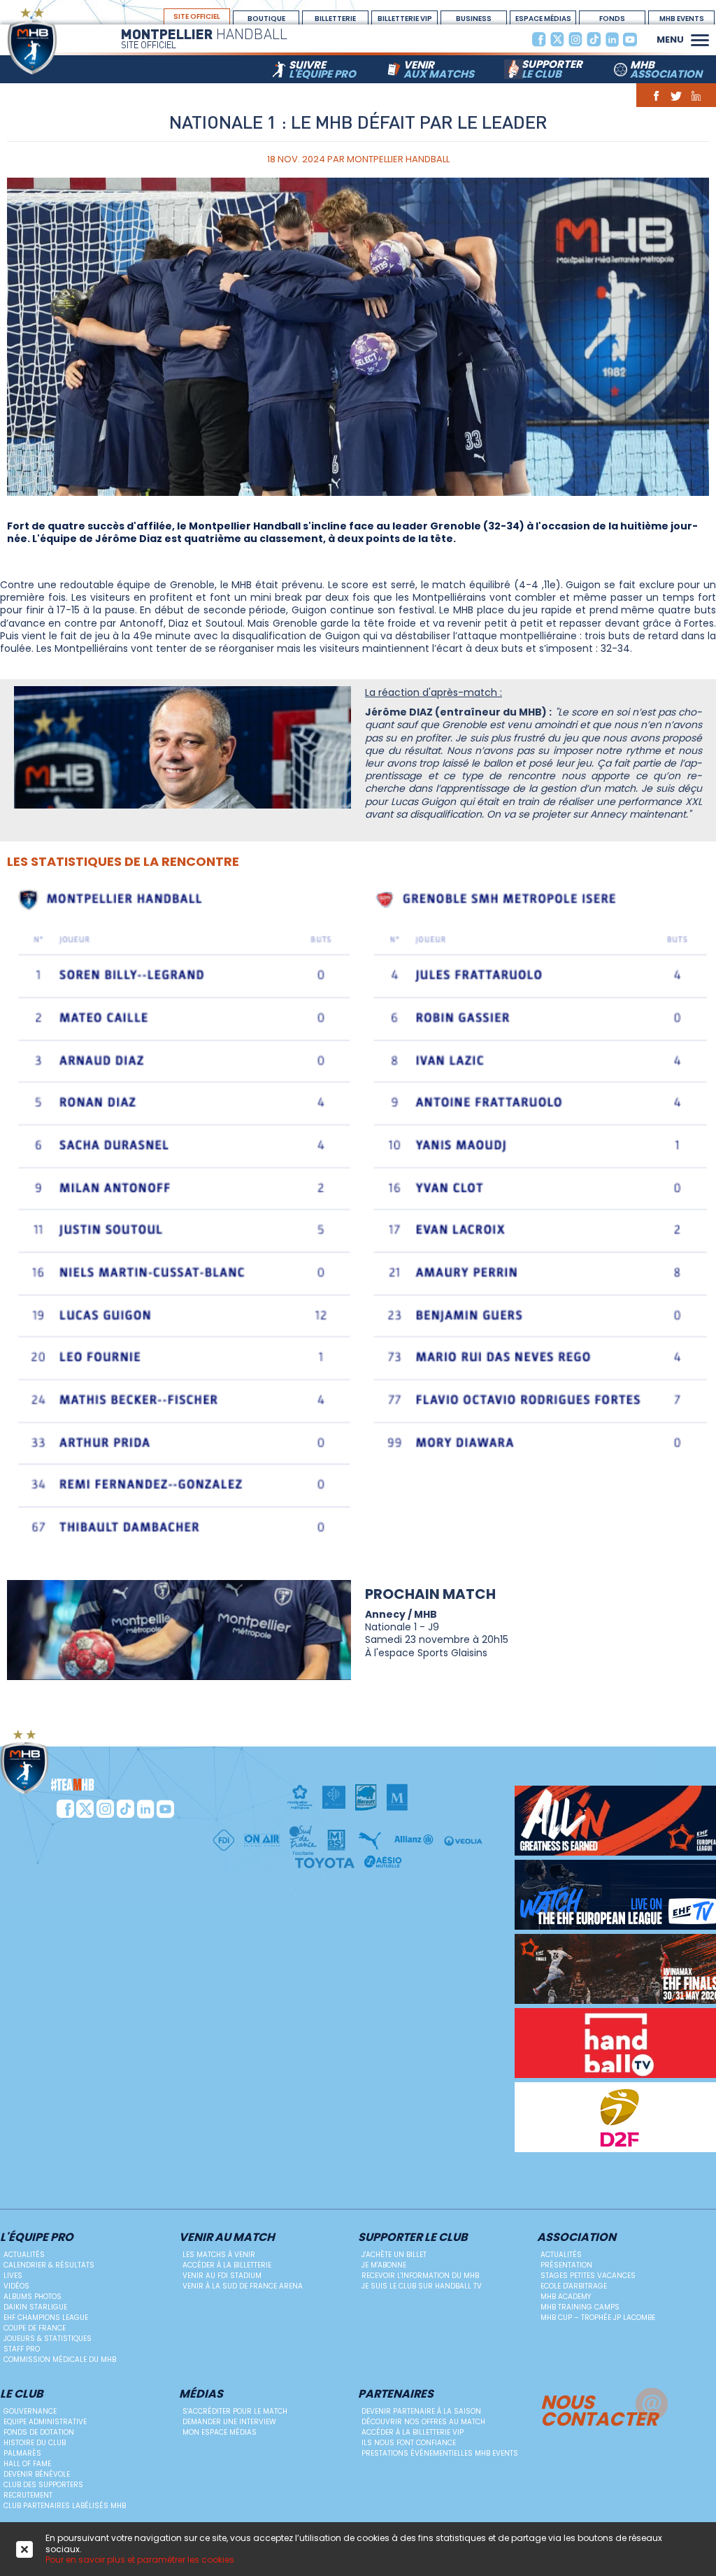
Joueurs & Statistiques (48, 2339)
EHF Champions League (46, 2318)
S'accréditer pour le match (235, 2411)
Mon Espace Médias (220, 2432)
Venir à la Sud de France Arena (243, 2286)
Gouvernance (30, 2411)
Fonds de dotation (39, 2432)
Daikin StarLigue (35, 2307)
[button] (700, 38)
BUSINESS (474, 19)
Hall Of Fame (27, 2464)
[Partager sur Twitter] (676, 95)
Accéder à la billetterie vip (413, 2432)
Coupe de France (35, 2328)
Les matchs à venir (219, 2255)
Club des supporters (43, 2485)
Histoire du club (35, 2443)
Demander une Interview (229, 2422)
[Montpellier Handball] (59, 41)
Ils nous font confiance (409, 2443)
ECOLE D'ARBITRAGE (574, 2286)
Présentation (566, 2265)
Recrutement (28, 2495)
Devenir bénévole (37, 2474)
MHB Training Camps (580, 2307)
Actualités (24, 2255)
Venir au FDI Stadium (222, 2276)
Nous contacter (599, 2409)
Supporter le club (413, 2238)
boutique (266, 19)
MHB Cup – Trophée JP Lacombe (598, 2318)
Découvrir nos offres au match (423, 2422)
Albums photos (33, 2297)
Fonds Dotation (613, 19)
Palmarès (22, 2453)
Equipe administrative (45, 2422)
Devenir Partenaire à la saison (421, 2411)
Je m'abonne (384, 2265)
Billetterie (335, 19)
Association (577, 2238)
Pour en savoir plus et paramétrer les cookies (140, 2560)
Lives (13, 2276)
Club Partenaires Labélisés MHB (65, 2506)
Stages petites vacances (588, 2276)
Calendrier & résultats (49, 2265)
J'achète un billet (394, 2255)
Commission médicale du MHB (60, 2360)
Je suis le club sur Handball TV (422, 2286)
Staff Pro (22, 2349)
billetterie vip (405, 19)
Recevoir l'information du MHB (420, 2276)
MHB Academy (566, 2297)
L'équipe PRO (37, 2238)
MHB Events (682, 19)
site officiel (197, 16)
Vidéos (16, 2286)
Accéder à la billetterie (227, 2265)
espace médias (543, 19)
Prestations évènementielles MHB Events (440, 2453)
